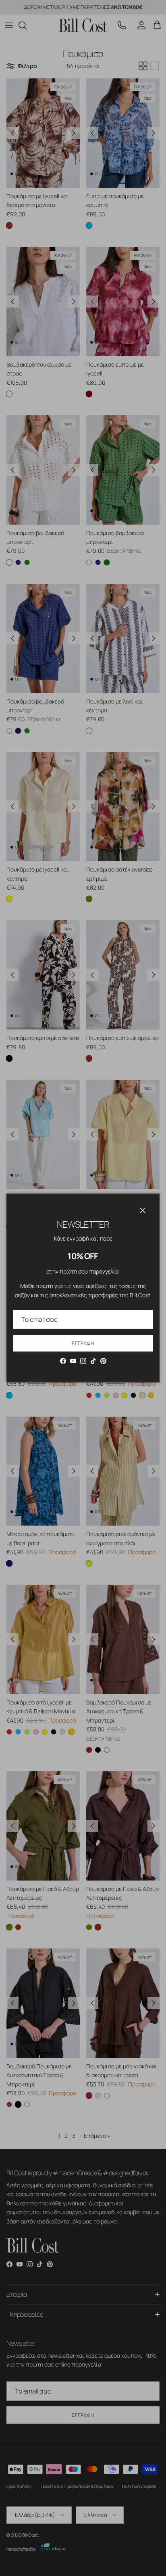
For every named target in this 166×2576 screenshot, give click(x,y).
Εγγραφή (83, 1343)
